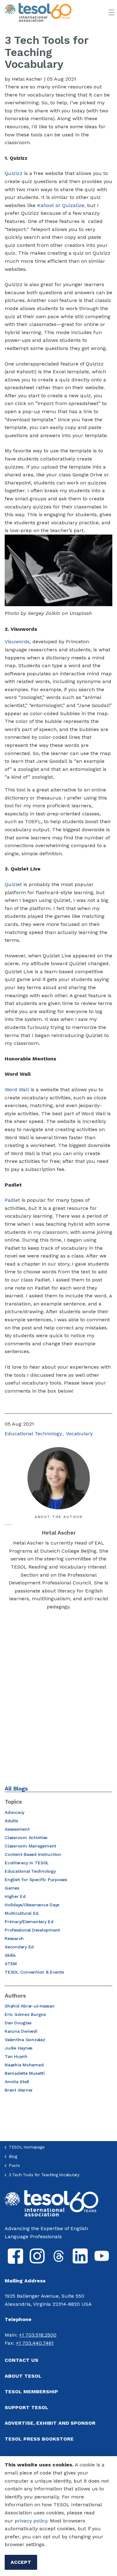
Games (12, 1888)
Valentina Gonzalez (25, 2040)
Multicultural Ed (22, 1913)
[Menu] (111, 12)
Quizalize (73, 205)
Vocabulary (79, 1434)
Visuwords (17, 642)
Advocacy (15, 1812)
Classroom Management (30, 1846)
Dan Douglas (18, 2023)
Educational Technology (33, 1434)
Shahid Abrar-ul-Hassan (30, 2006)
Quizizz (14, 173)
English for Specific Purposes (36, 1880)
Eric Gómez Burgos (25, 2014)
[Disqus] (58, 1698)
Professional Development (32, 1930)
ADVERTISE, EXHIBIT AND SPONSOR (50, 2423)
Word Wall (17, 1090)
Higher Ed (15, 1896)
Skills (10, 1955)
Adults (11, 1821)
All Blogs (16, 1788)
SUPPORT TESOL (27, 2407)
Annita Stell (17, 2082)
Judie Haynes (19, 2048)
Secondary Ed (19, 1947)
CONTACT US (22, 2360)
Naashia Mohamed (24, 2065)
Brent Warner (19, 2090)
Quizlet (13, 884)
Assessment (17, 1829)
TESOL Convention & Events (34, 1972)
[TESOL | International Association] (38, 12)
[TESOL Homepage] (51, 2203)
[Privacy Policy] (14, 2521)
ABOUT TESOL (23, 2376)
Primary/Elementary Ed (29, 1922)
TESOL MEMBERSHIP (31, 2392)
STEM (11, 1964)
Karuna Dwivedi (21, 2031)
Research (14, 1938)
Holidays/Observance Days (32, 1905)
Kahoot (46, 205)
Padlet (12, 1200)
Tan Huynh (16, 2056)
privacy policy (31, 2521)
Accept (21, 2562)
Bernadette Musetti (25, 2073)
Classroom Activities (26, 1838)
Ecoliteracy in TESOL (27, 1863)
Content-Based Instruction (33, 1854)
